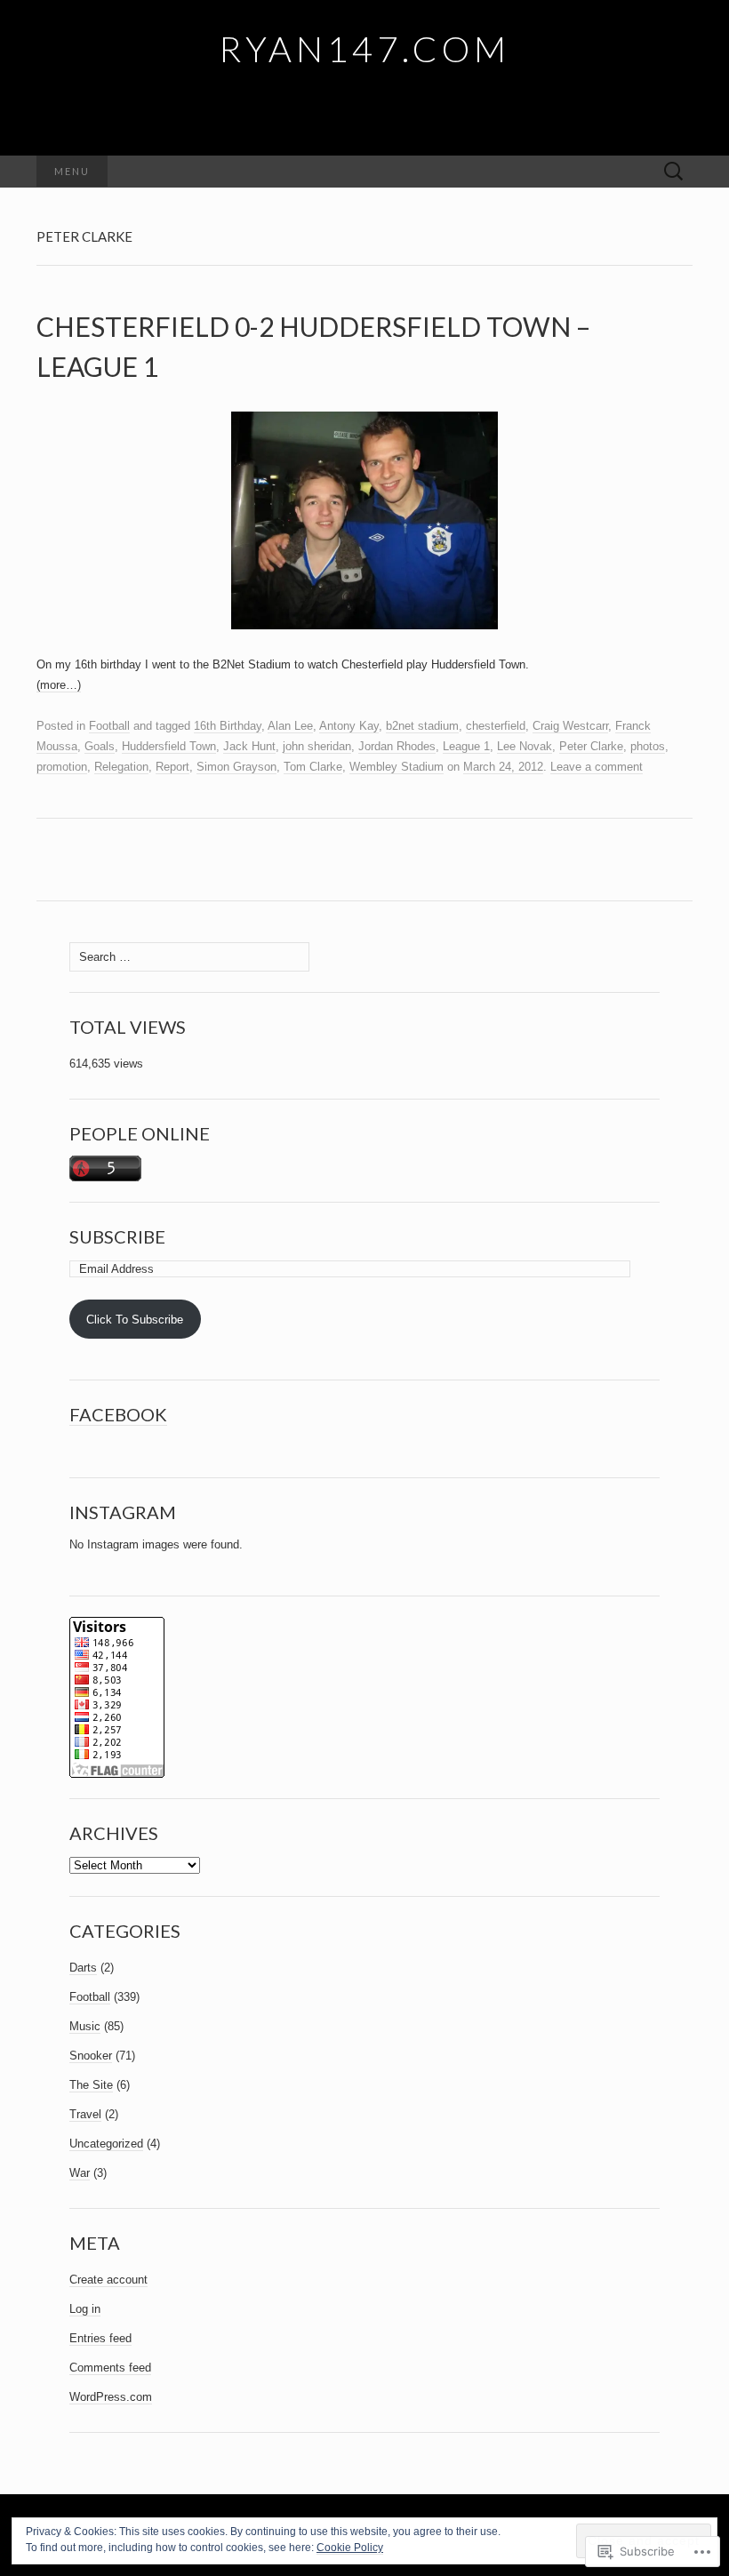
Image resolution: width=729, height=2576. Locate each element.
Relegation (121, 767)
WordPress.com (111, 2397)
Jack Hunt (249, 746)
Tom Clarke (313, 767)
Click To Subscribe (135, 1320)
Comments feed (110, 2368)
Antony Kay (349, 726)
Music (85, 2026)
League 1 (466, 746)
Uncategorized (106, 2144)
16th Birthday (228, 726)
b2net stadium (422, 726)
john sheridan (317, 746)
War (80, 2173)
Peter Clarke (591, 746)
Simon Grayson (236, 767)
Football (109, 726)
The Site (91, 2085)
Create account (108, 2280)
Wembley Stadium (397, 767)
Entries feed (100, 2338)
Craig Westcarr (570, 726)
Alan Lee (290, 726)
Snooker (91, 2056)
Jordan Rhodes (397, 746)
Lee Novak (525, 746)
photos (648, 746)
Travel (85, 2114)
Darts (83, 1968)
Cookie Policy (350, 2548)
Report (172, 767)
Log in (85, 2309)
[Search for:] (674, 172)
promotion (62, 767)
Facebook (118, 1414)
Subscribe (117, 1236)
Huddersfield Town (169, 746)
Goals (100, 746)
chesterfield (496, 726)
